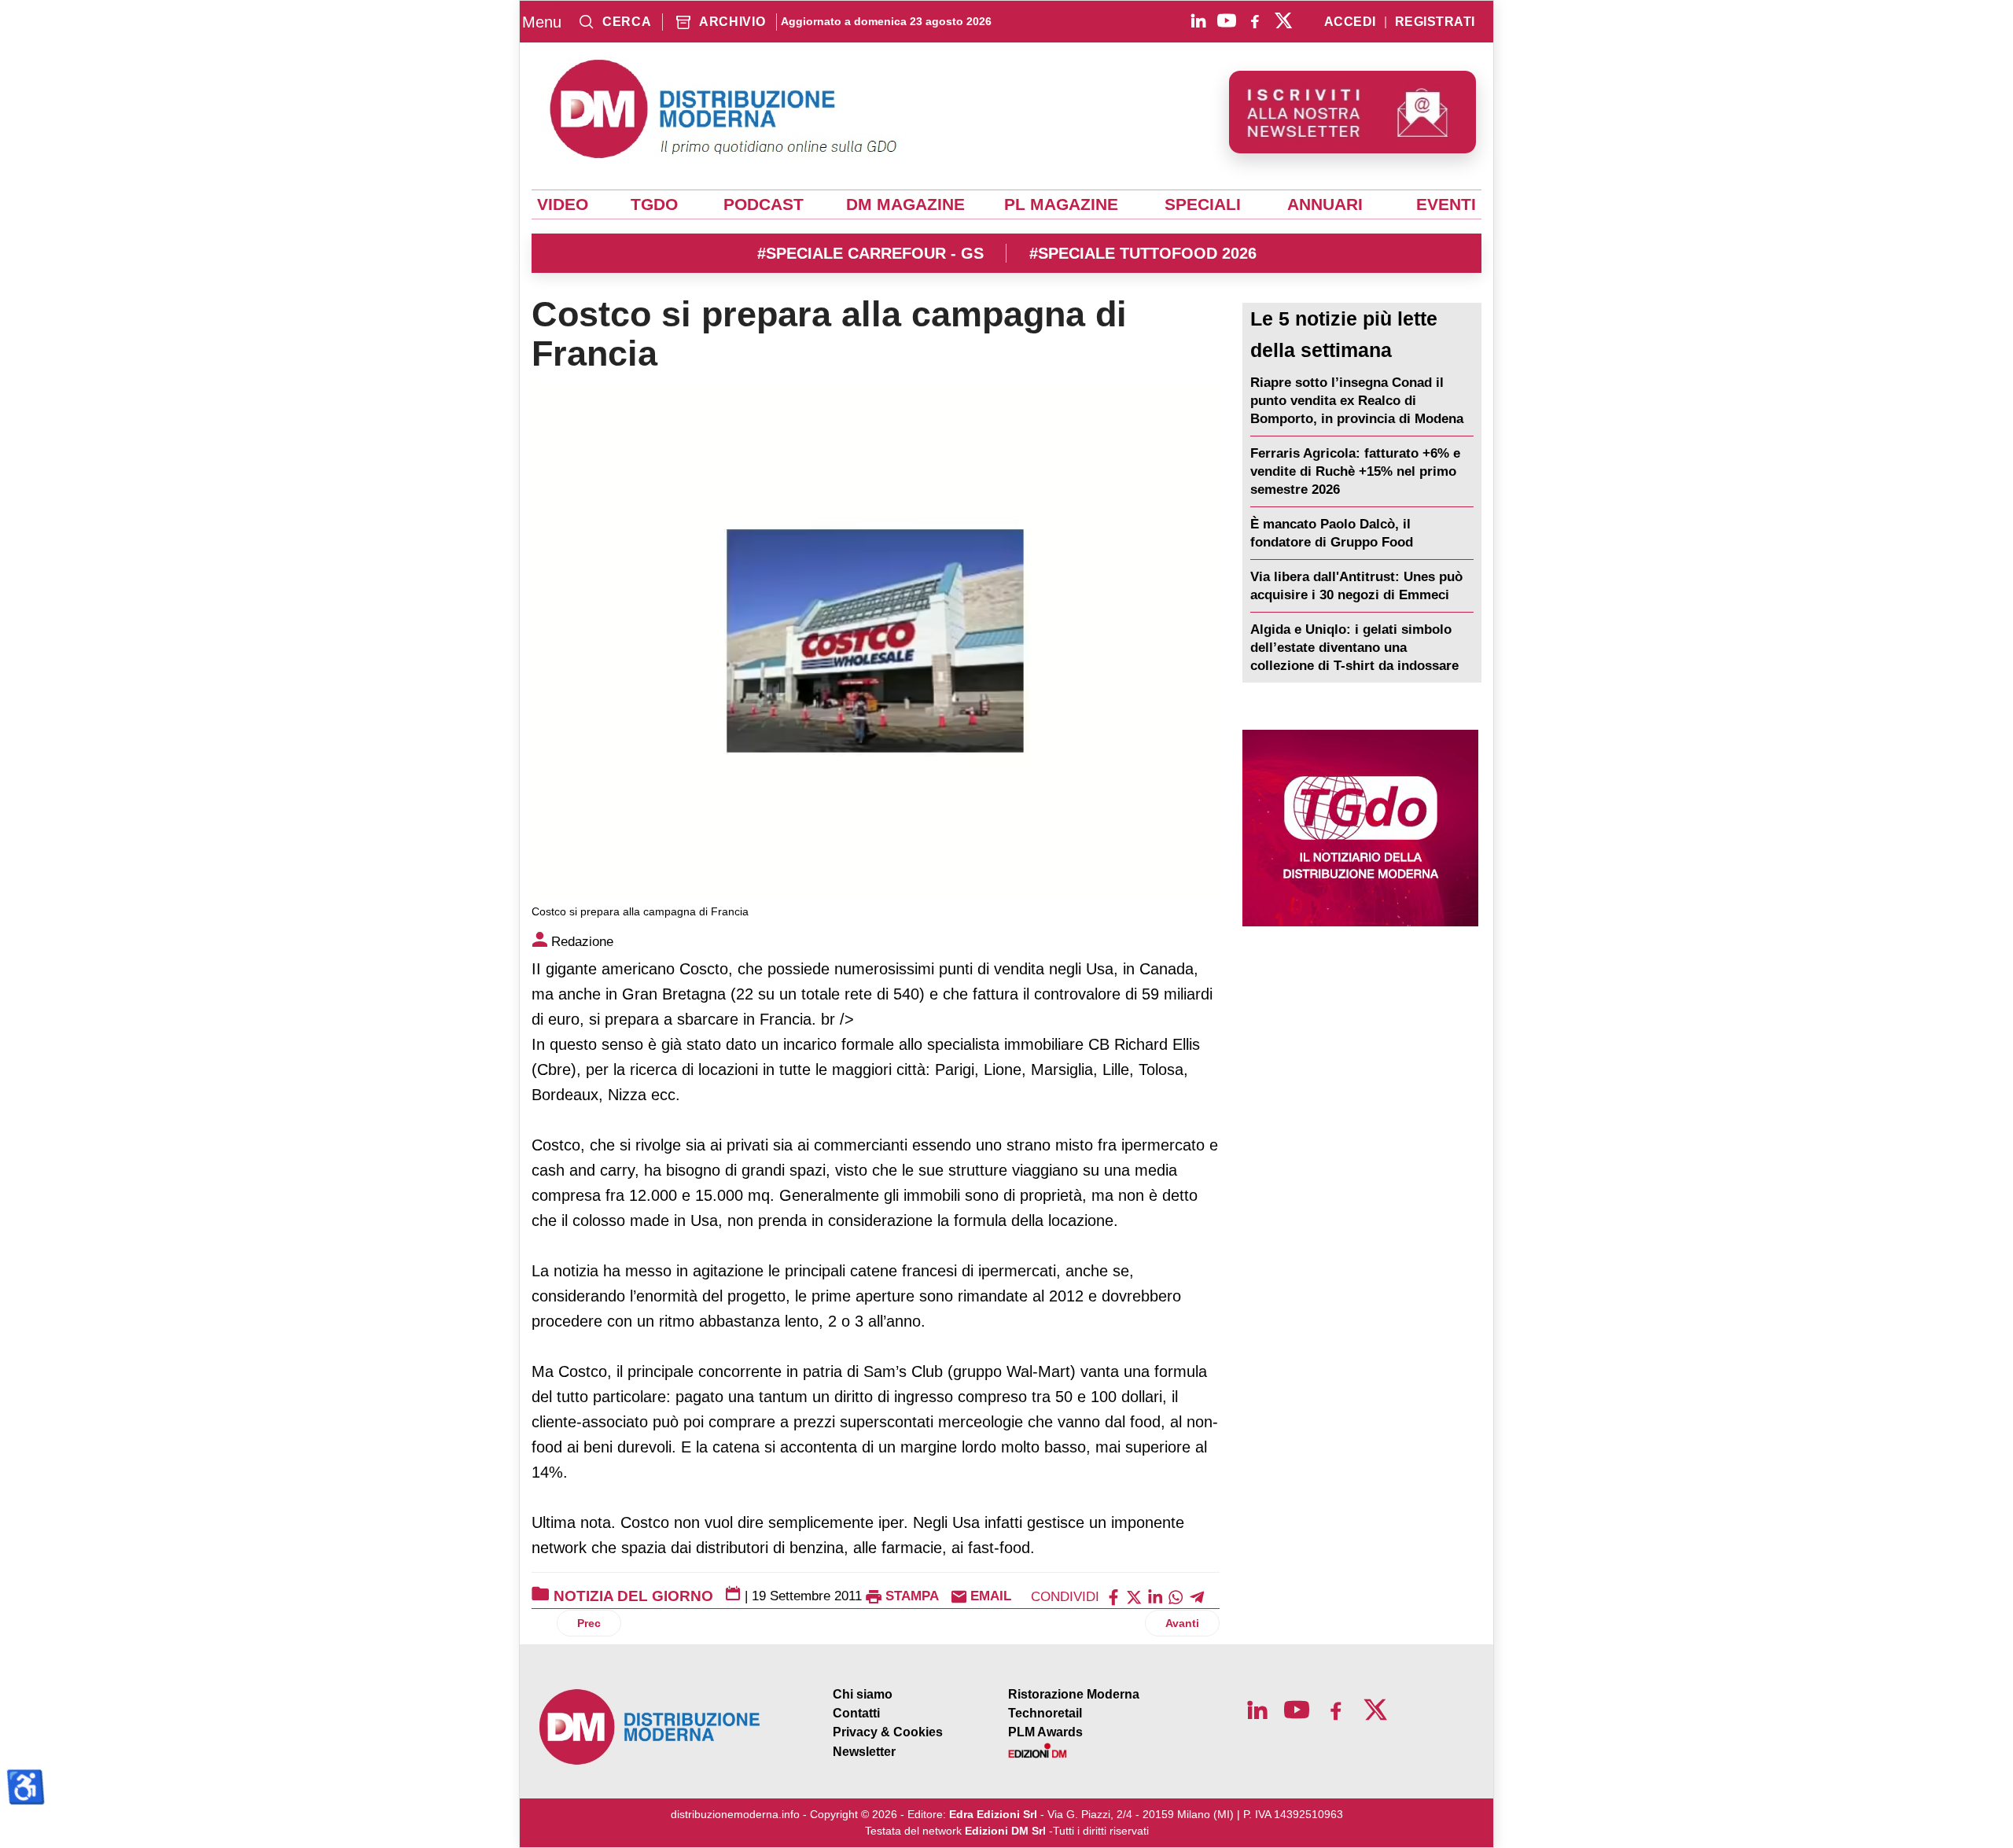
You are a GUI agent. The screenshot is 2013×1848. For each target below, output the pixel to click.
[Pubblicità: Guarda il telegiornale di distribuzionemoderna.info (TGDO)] (1360, 828)
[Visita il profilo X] (1283, 20)
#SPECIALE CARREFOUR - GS (870, 253)
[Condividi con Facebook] (1113, 1596)
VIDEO (563, 204)
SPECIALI (1203, 204)
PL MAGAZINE (1061, 204)
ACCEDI (1350, 22)
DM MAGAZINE (905, 204)
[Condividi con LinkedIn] (1155, 1596)
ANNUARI (1325, 204)
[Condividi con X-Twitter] (1134, 1596)
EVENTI (1446, 204)
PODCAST (764, 204)
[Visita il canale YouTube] (1227, 20)
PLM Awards (1045, 1732)
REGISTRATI (1435, 22)
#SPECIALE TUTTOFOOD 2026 (1143, 253)
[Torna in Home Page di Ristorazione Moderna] (650, 1727)
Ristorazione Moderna (1074, 1694)
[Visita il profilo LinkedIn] (1198, 20)
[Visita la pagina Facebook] (1255, 20)
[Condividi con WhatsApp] (1176, 1596)
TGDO (654, 204)
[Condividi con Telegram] (1197, 1596)
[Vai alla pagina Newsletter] (1352, 112)
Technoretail (1045, 1713)
